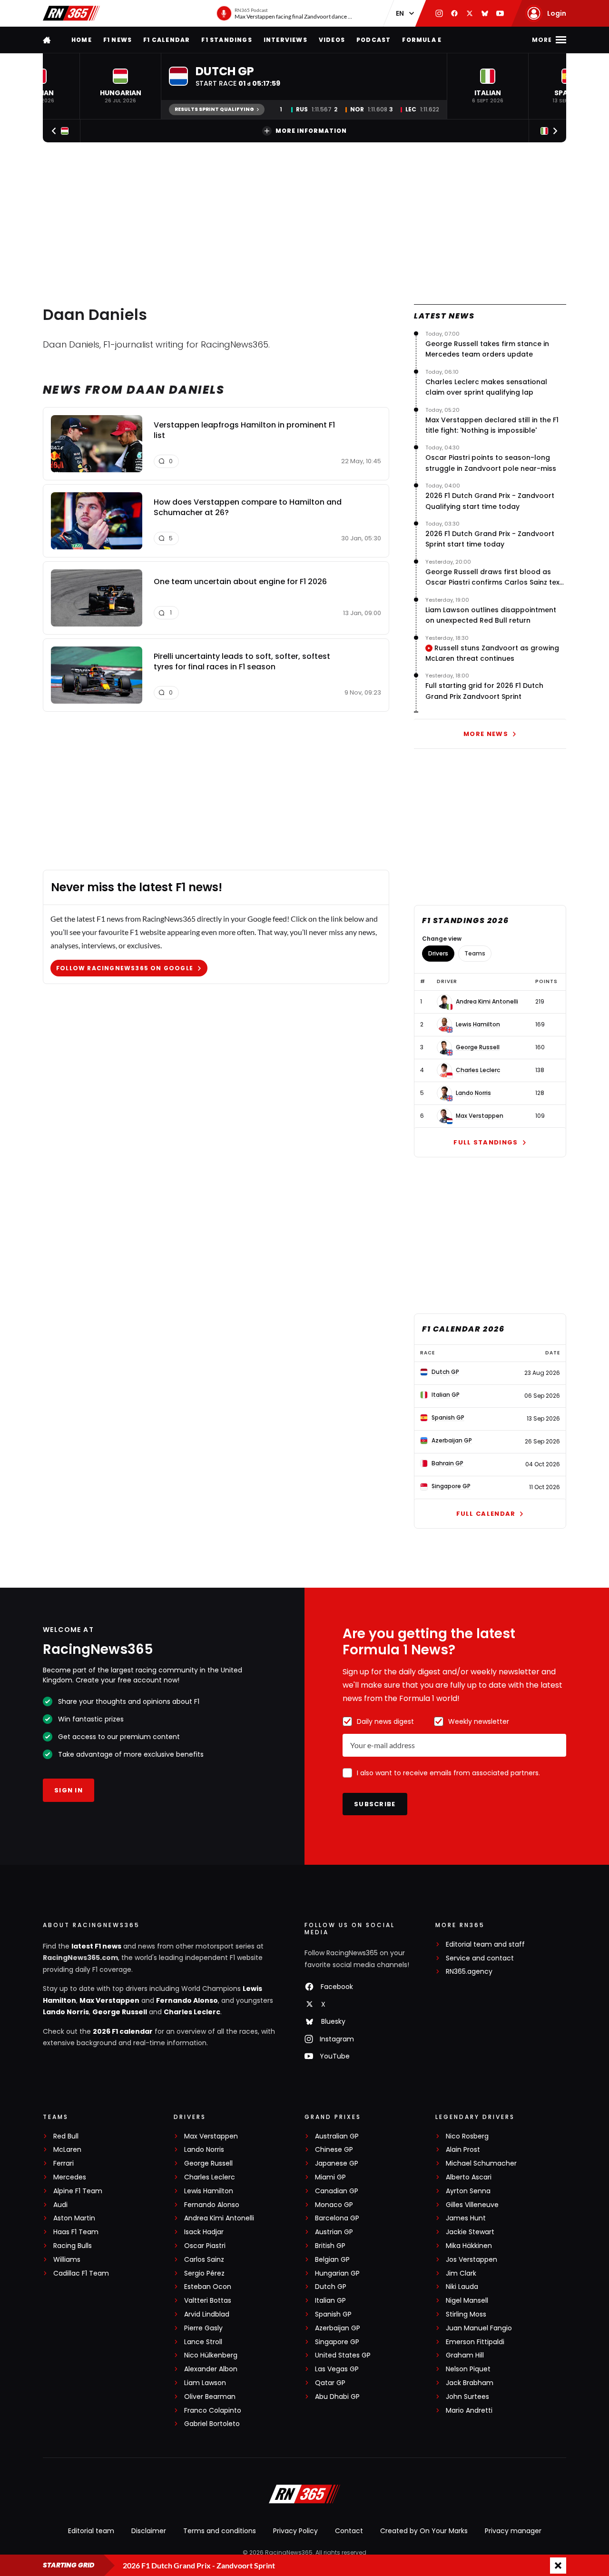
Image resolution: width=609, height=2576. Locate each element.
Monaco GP (334, 2205)
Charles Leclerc (478, 1070)
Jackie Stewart (470, 2232)
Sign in (69, 1790)
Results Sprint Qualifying (214, 109)
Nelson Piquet (468, 2369)
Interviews (285, 40)
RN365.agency (469, 1972)
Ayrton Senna (468, 2191)
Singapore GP (337, 2342)
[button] (120, 86)
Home (82, 40)
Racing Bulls (73, 2246)
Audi (60, 2205)
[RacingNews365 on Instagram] (439, 13)
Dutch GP (331, 2287)
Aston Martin (74, 2218)
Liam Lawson (205, 2383)
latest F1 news (96, 1946)
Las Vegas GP (337, 2369)
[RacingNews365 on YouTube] (500, 13)
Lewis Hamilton (478, 1024)
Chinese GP (334, 2150)
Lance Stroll (203, 2342)
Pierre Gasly (203, 2328)
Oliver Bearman (210, 2397)
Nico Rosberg (467, 2136)
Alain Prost (463, 2150)
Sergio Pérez (204, 2273)
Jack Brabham (470, 2383)
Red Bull (66, 2136)
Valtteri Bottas (208, 2301)
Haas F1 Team (76, 2232)
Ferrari (64, 2163)
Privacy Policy (295, 2531)
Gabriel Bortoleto (212, 2424)
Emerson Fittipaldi (475, 2342)
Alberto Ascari (469, 2177)
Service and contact (480, 1958)
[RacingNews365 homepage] (48, 40)
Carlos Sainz (204, 2260)
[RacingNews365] (71, 13)
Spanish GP (333, 2314)
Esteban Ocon (208, 2287)
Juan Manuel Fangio (479, 2328)
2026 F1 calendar (123, 2031)
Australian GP (337, 2136)
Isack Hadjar (204, 2232)
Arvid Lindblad (207, 2314)
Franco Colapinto (213, 2411)
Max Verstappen (480, 1116)
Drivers (438, 953)
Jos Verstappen (471, 2260)
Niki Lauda (462, 2287)
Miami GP (330, 2177)
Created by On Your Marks (424, 2531)
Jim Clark (461, 2273)
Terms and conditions (220, 2531)
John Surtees (467, 2397)
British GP (330, 2246)
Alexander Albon (211, 2369)
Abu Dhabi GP (337, 2397)
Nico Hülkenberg (211, 2355)
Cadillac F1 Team (81, 2273)
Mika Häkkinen (469, 2246)
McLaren (67, 2150)
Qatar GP (330, 2383)
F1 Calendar (167, 40)
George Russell (478, 1047)
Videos (332, 40)
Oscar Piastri (205, 2246)
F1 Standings (226, 40)
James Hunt (466, 2218)
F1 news (118, 40)
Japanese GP (337, 2163)
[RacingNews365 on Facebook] (454, 13)
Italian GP (330, 2301)
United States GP (343, 2355)
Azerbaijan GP (338, 2328)
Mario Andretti (469, 2411)
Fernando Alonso (187, 2000)
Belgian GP (332, 2260)
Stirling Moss (466, 2314)
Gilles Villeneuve (472, 2205)
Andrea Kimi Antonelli (487, 1002)
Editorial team (91, 2531)
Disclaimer (149, 2531)
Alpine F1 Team (78, 2191)
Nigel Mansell (467, 2301)
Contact (349, 2531)
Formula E (422, 40)
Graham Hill (465, 2355)
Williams (67, 2260)
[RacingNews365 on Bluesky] (485, 13)
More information (311, 131)
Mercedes (70, 2177)
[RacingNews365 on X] (470, 13)
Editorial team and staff (485, 1944)
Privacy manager (513, 2531)
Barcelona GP (337, 2218)
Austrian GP (334, 2232)
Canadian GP (337, 2191)
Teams (475, 953)
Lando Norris (473, 1093)
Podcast (373, 40)
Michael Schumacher (481, 2163)
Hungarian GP (337, 2273)
